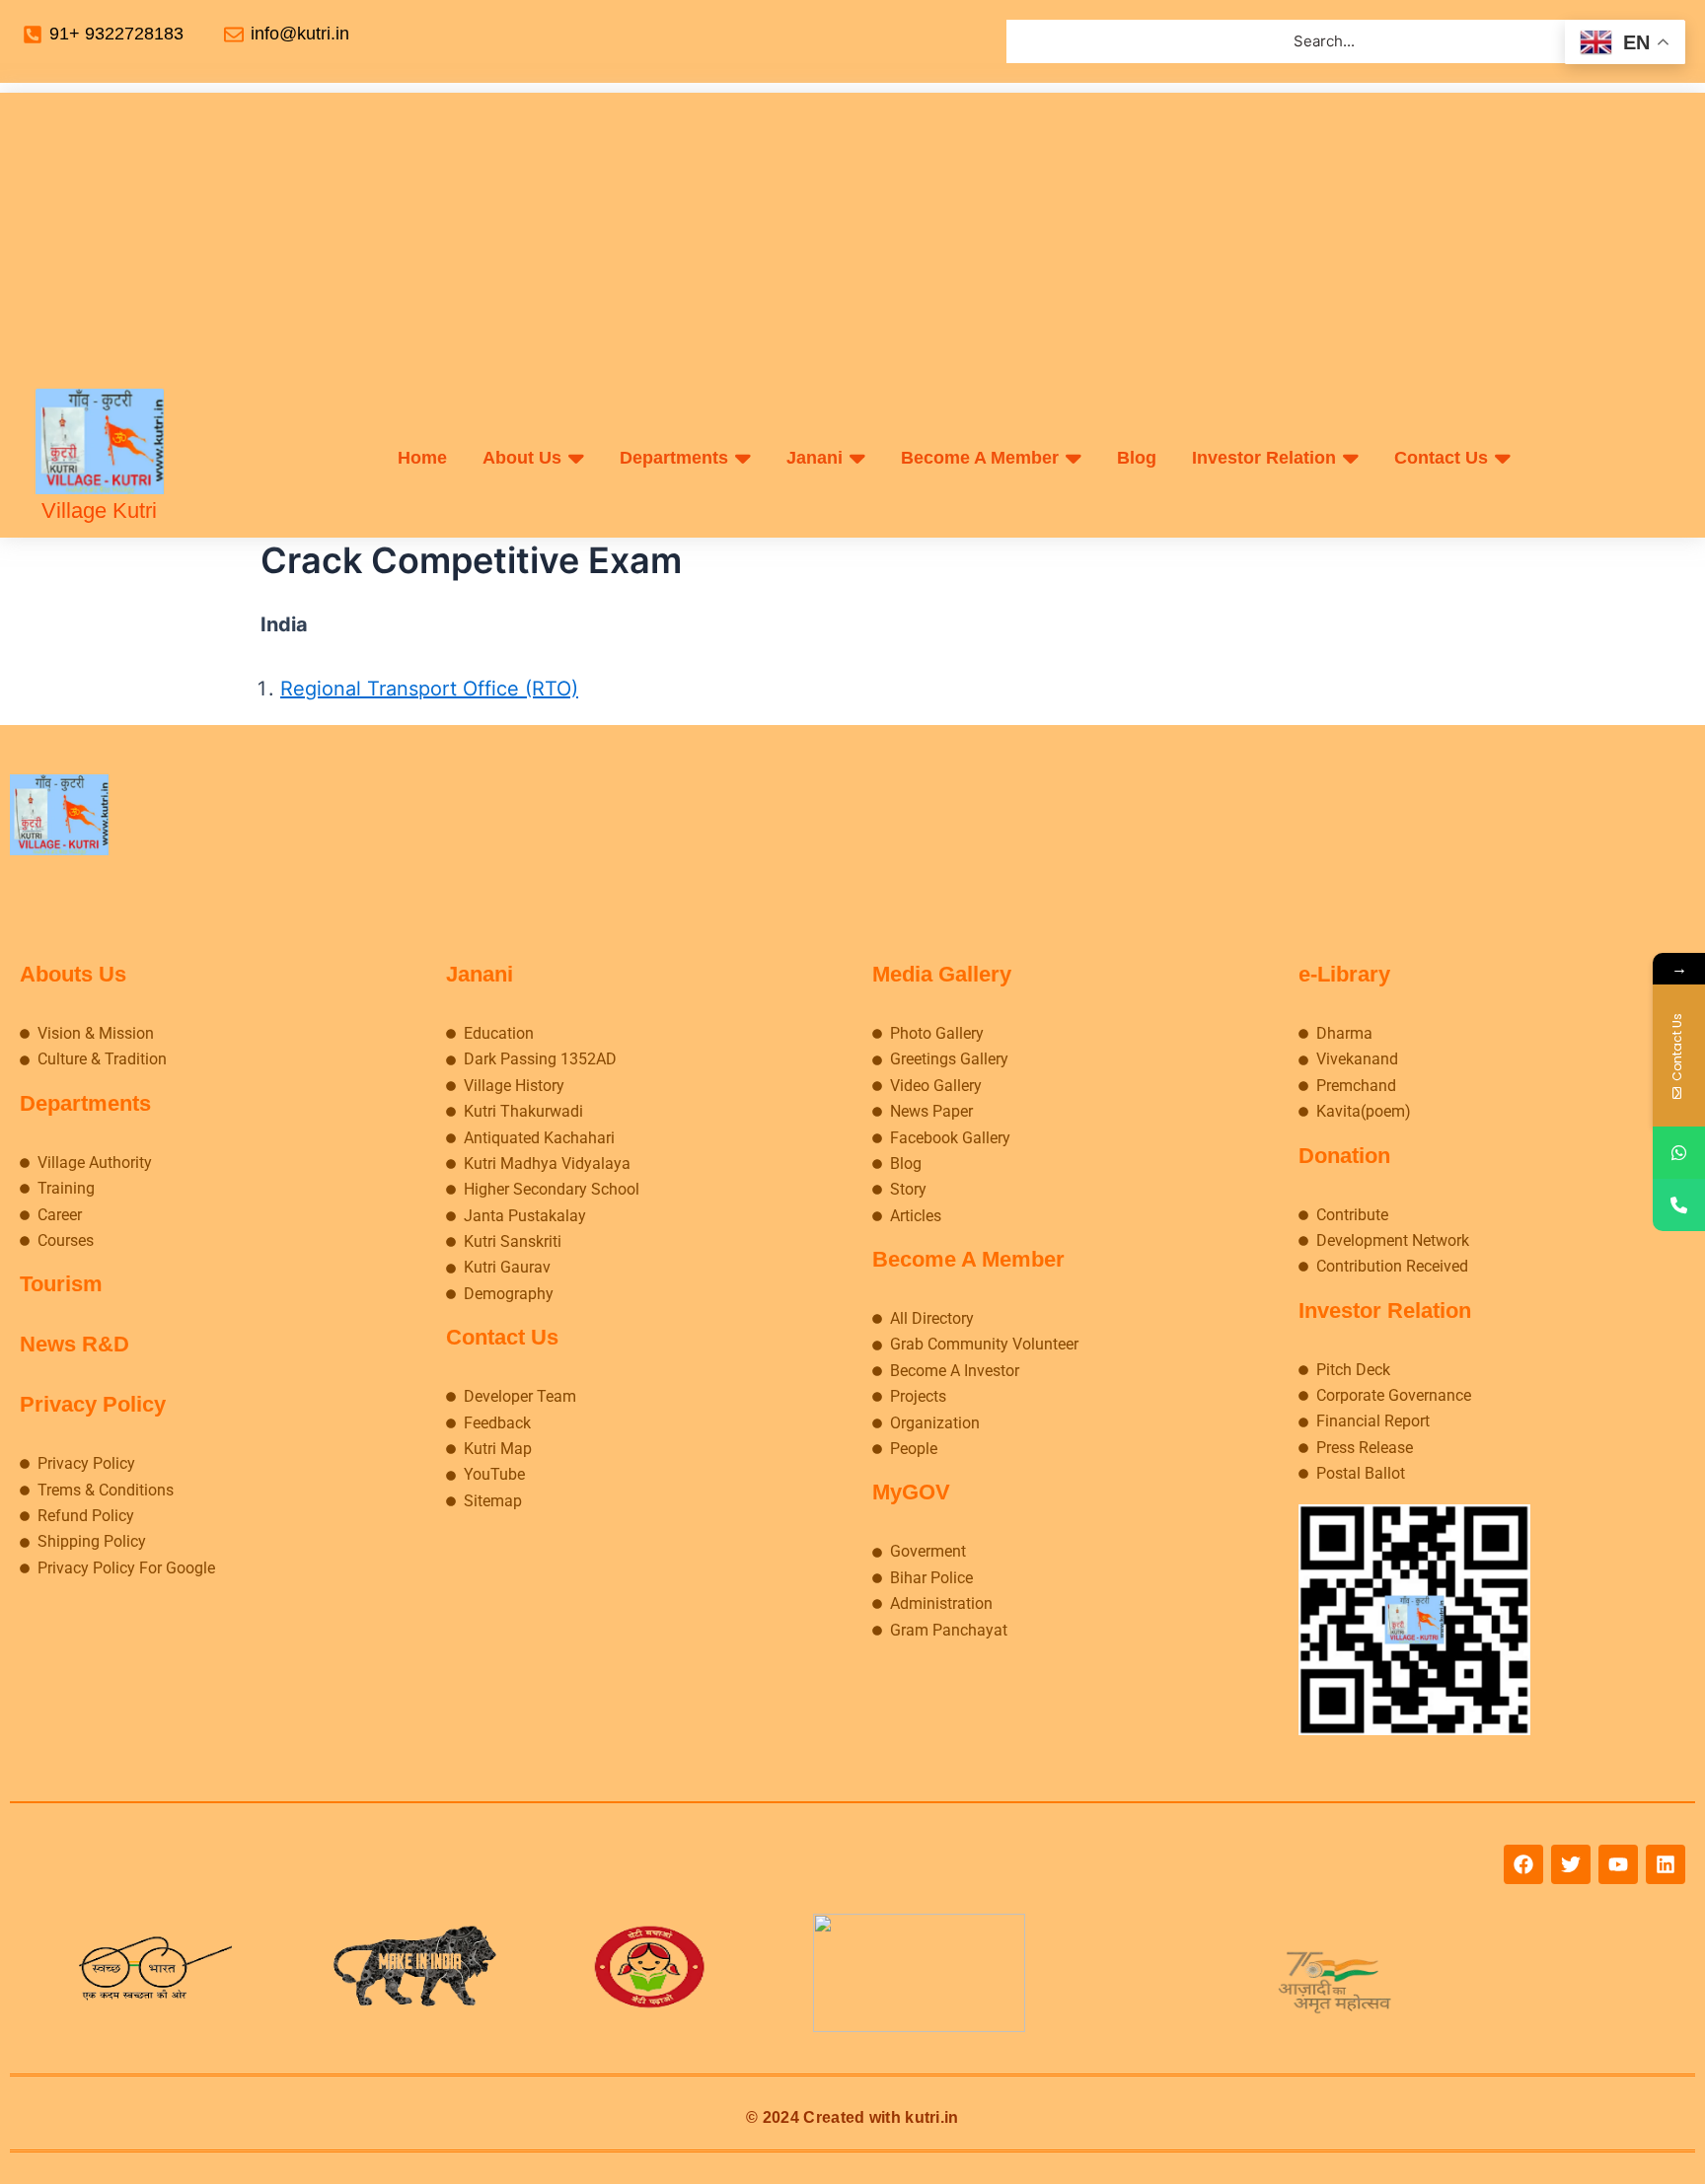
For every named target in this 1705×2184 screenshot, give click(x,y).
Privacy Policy (93, 1404)
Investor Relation (1385, 1310)
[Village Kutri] (100, 441)
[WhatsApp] (1679, 1153)
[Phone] (1679, 1205)
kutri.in (931, 2117)
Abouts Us (73, 974)
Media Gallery (942, 974)
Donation (1344, 1156)
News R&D (74, 1344)
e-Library (1344, 974)
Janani (480, 974)
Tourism (61, 1284)
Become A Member (968, 1259)
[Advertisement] (852, 231)
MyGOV (911, 1492)
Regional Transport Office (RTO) (429, 689)
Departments (85, 1103)
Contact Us (502, 1337)
